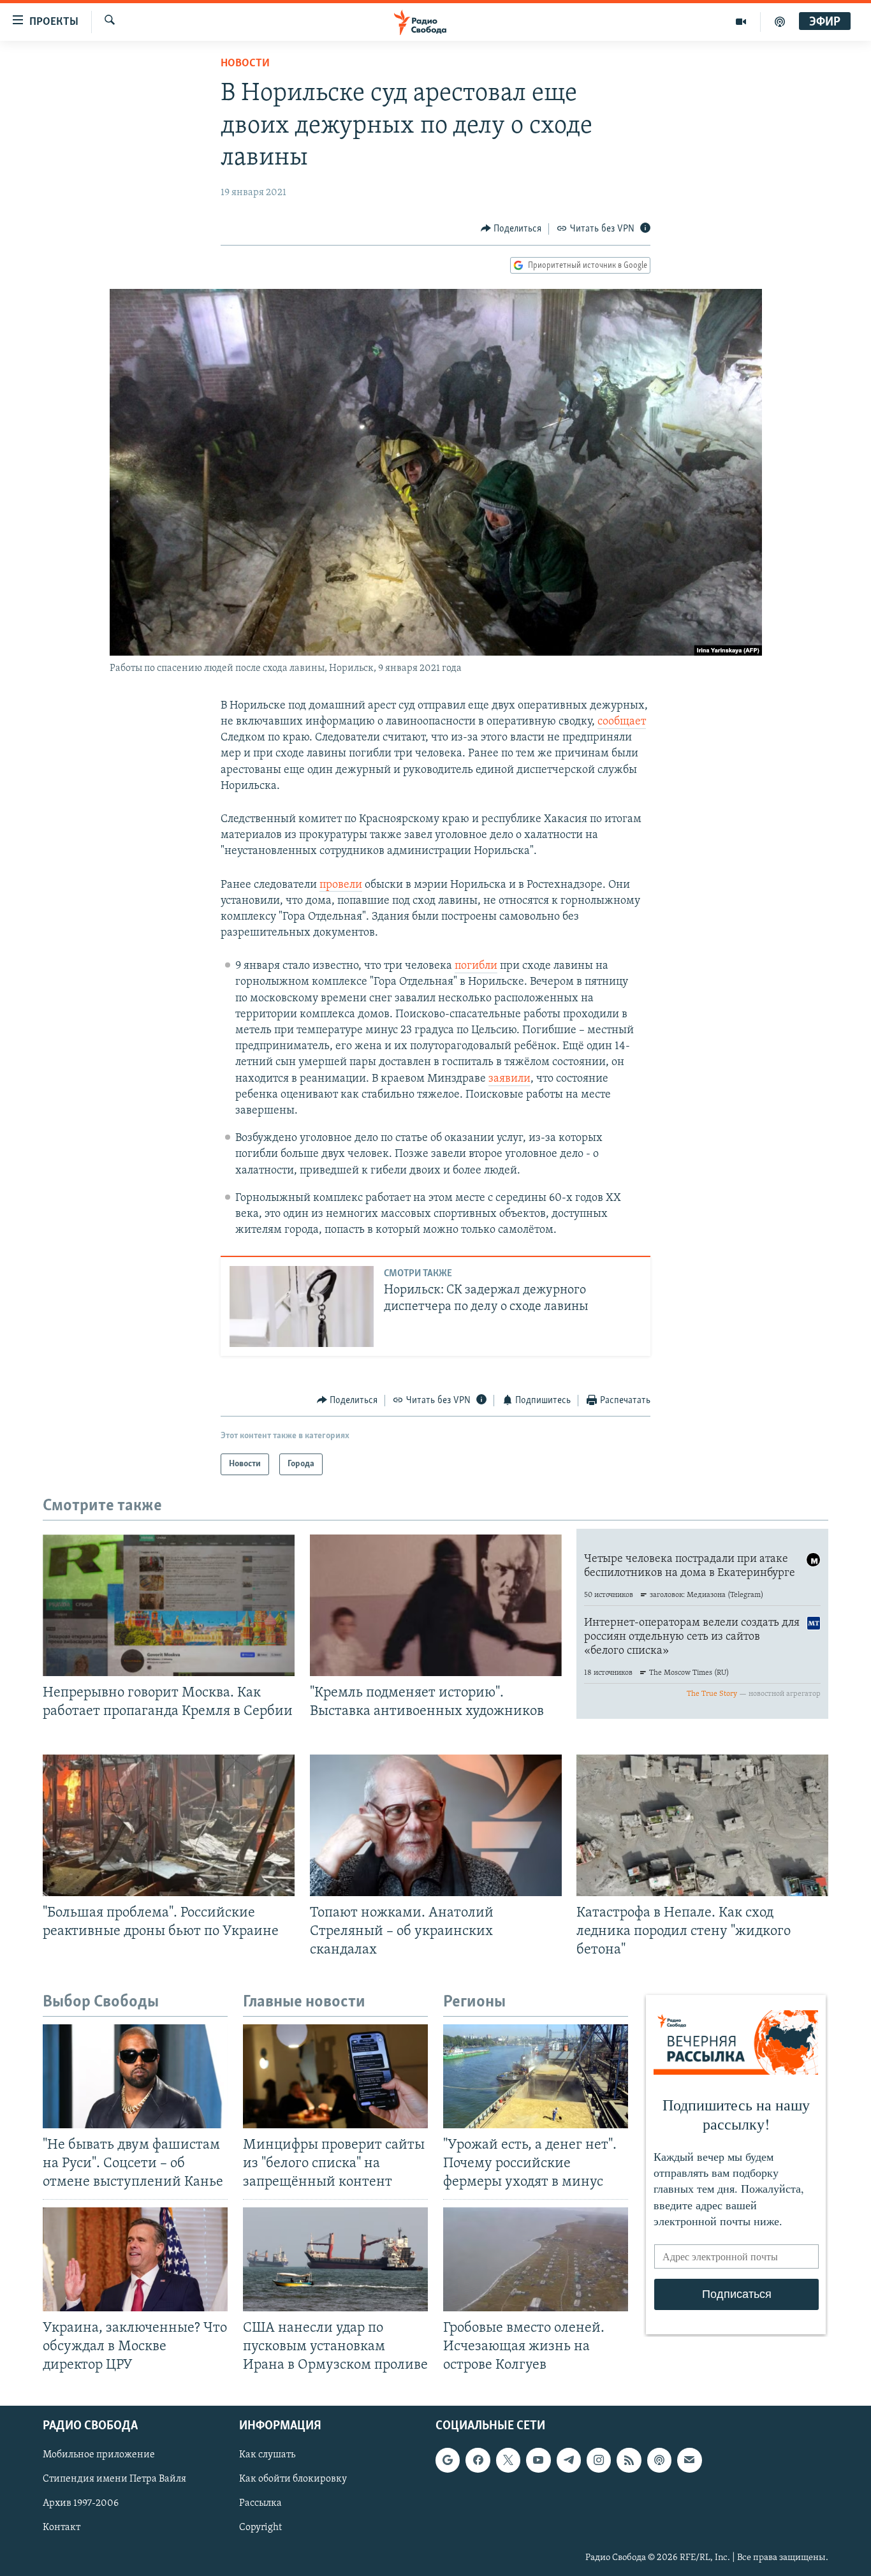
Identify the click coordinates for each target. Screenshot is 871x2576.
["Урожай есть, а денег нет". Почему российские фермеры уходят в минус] (536, 2076)
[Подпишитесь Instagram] (599, 2460)
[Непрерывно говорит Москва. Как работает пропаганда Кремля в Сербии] (169, 1605)
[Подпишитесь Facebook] (478, 2460)
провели (341, 885)
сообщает (622, 722)
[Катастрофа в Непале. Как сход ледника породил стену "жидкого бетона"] (702, 1825)
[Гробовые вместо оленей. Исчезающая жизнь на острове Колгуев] (536, 2259)
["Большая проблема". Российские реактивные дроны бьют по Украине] (169, 1825)
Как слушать (267, 2455)
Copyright (260, 2528)
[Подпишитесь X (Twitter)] (508, 2460)
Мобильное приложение (99, 2455)
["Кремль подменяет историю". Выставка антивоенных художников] (436, 1605)
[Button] (511, 229)
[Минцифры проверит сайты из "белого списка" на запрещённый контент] (335, 2076)
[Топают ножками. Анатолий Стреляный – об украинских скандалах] (436, 1825)
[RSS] (629, 2460)
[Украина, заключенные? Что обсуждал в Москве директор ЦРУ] (135, 2259)
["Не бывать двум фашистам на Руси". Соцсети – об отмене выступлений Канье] (135, 2076)
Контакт (62, 2528)
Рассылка (260, 2503)
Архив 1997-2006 (81, 2503)
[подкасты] (780, 22)
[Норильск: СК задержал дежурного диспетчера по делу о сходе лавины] (302, 1306)
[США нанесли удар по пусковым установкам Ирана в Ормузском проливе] (335, 2259)
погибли (476, 966)
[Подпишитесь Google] (448, 2460)
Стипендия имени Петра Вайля (114, 2479)
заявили (509, 1079)
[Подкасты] (659, 2460)
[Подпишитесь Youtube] (538, 2460)
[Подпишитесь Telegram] (569, 2460)
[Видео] (741, 22)
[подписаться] (689, 2460)
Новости (245, 64)
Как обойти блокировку (293, 2479)
